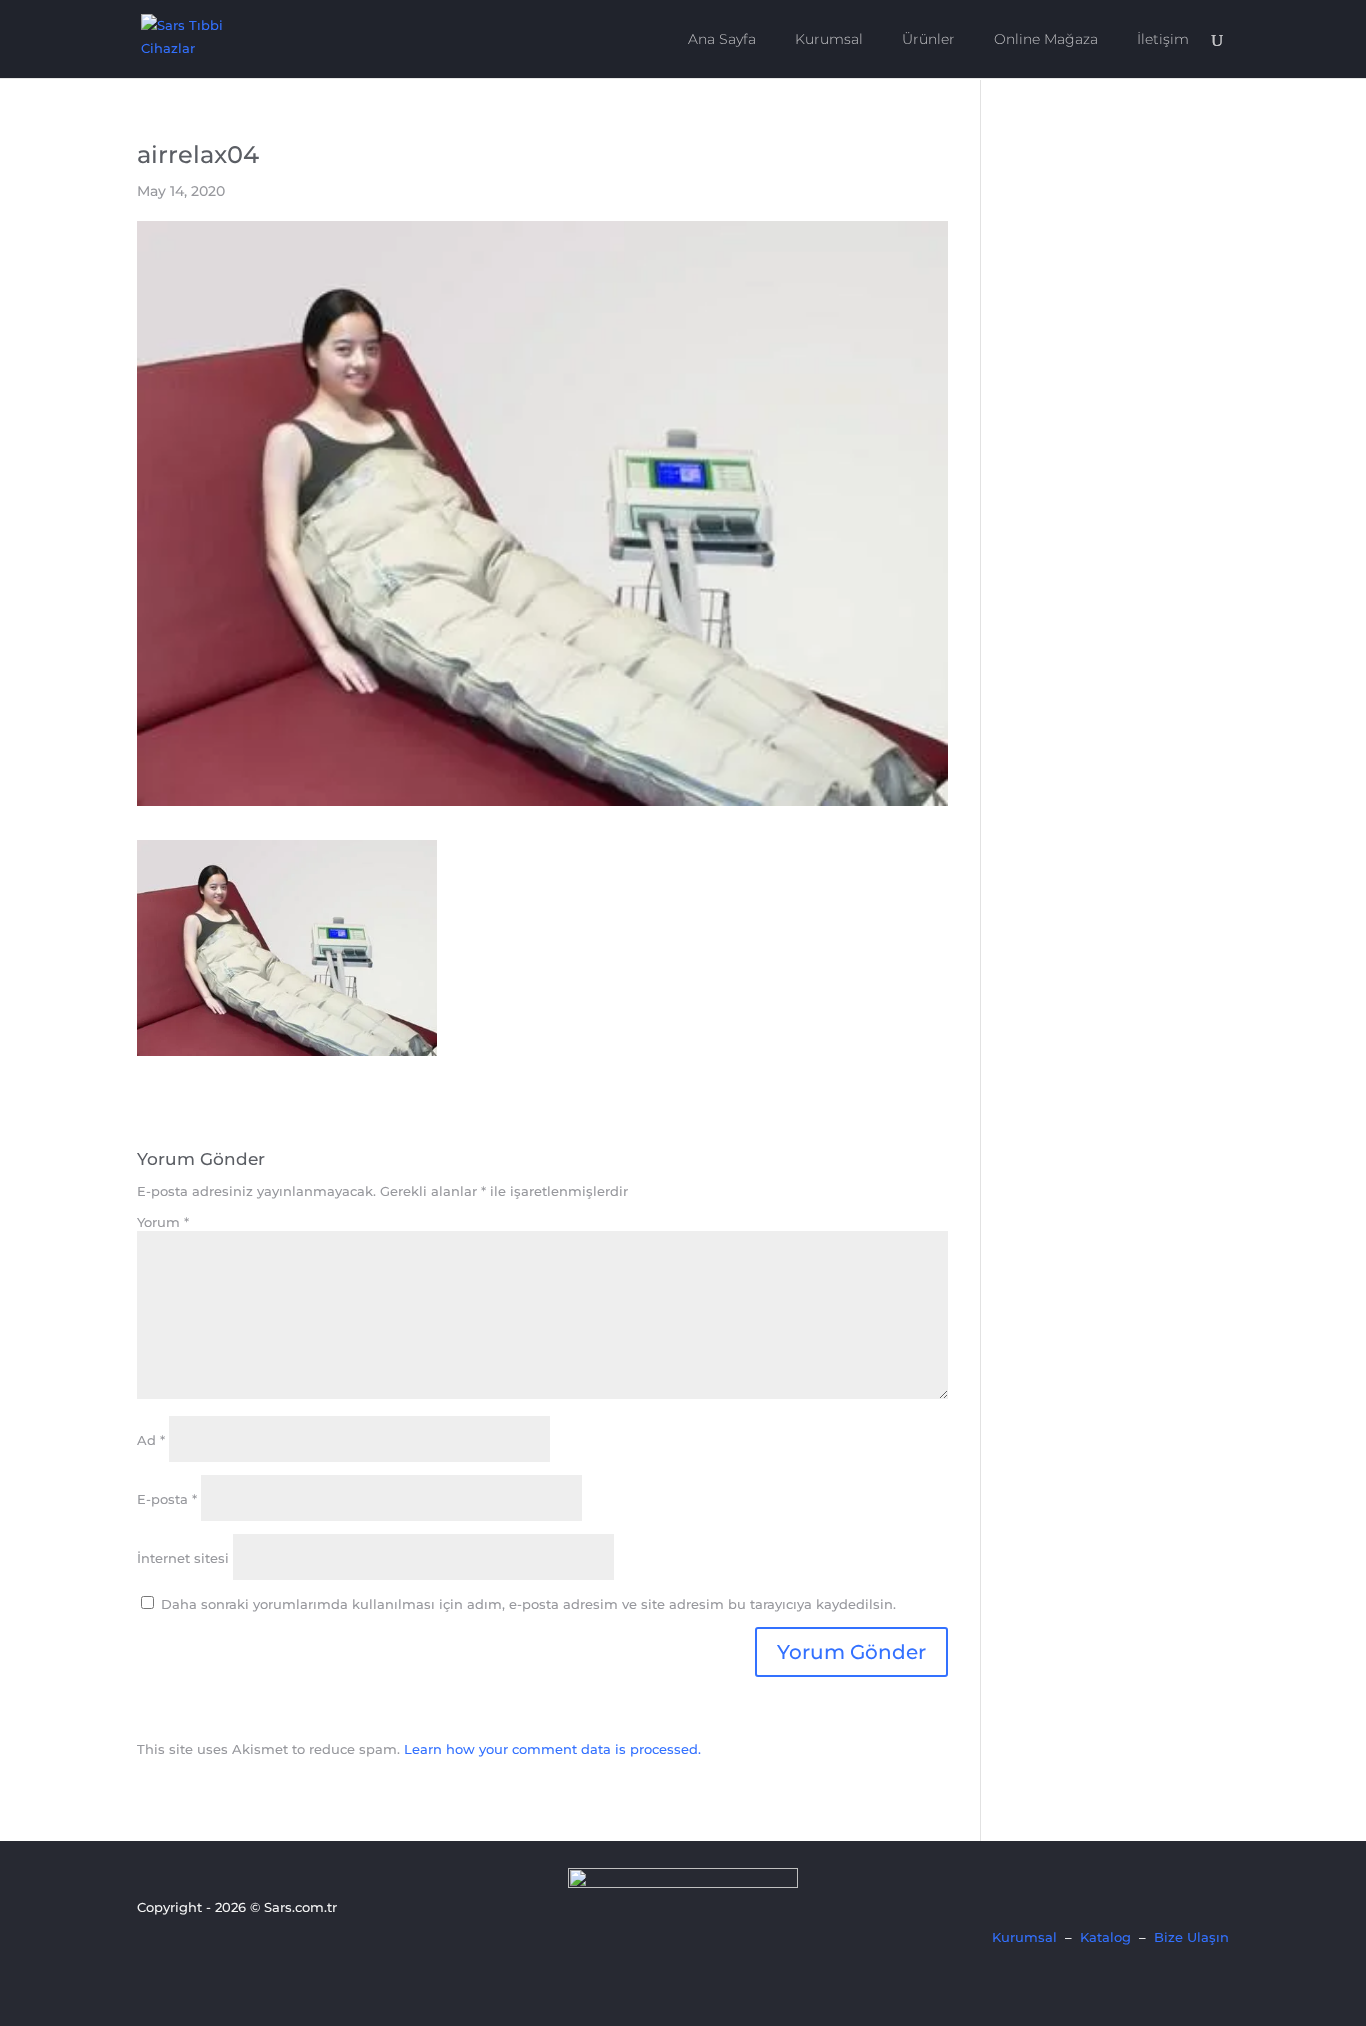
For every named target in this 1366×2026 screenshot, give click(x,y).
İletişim (1163, 40)
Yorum (163, 1222)
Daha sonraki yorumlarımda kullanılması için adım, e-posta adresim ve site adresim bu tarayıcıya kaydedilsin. (528, 1604)
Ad (151, 1440)
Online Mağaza (1046, 40)
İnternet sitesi (183, 1558)
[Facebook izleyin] (150, 1947)
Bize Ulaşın (1191, 1937)
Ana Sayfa (722, 40)
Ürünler (928, 40)
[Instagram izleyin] (218, 1947)
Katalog (1105, 1937)
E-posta (167, 1499)
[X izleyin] (184, 1947)
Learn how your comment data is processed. (552, 1749)
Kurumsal (829, 40)
